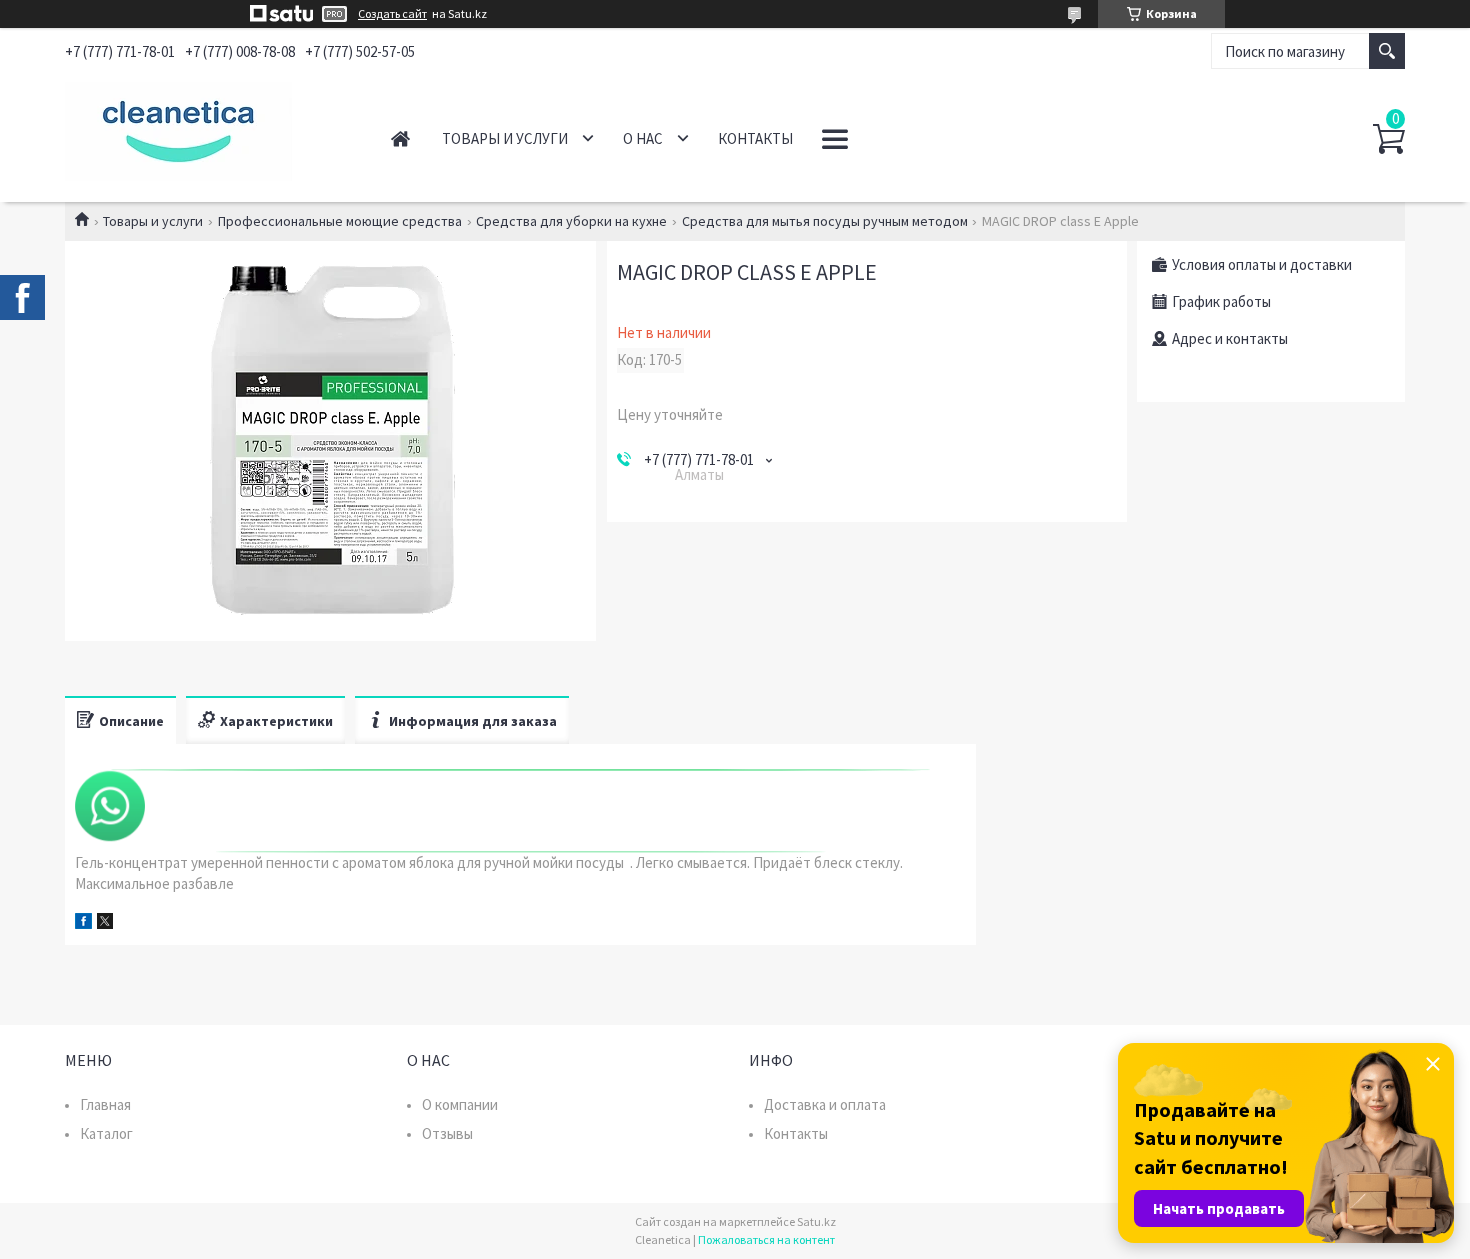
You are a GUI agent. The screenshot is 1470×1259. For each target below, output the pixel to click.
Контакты (755, 138)
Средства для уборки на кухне (571, 221)
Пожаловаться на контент (766, 1239)
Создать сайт (392, 14)
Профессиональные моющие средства (340, 221)
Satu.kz (816, 1221)
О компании (460, 1104)
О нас (643, 138)
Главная (400, 138)
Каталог (106, 1133)
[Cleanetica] (205, 128)
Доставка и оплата (825, 1104)
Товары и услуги (505, 138)
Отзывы (447, 1133)
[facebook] (83, 923)
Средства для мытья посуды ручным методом (825, 221)
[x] (105, 923)
